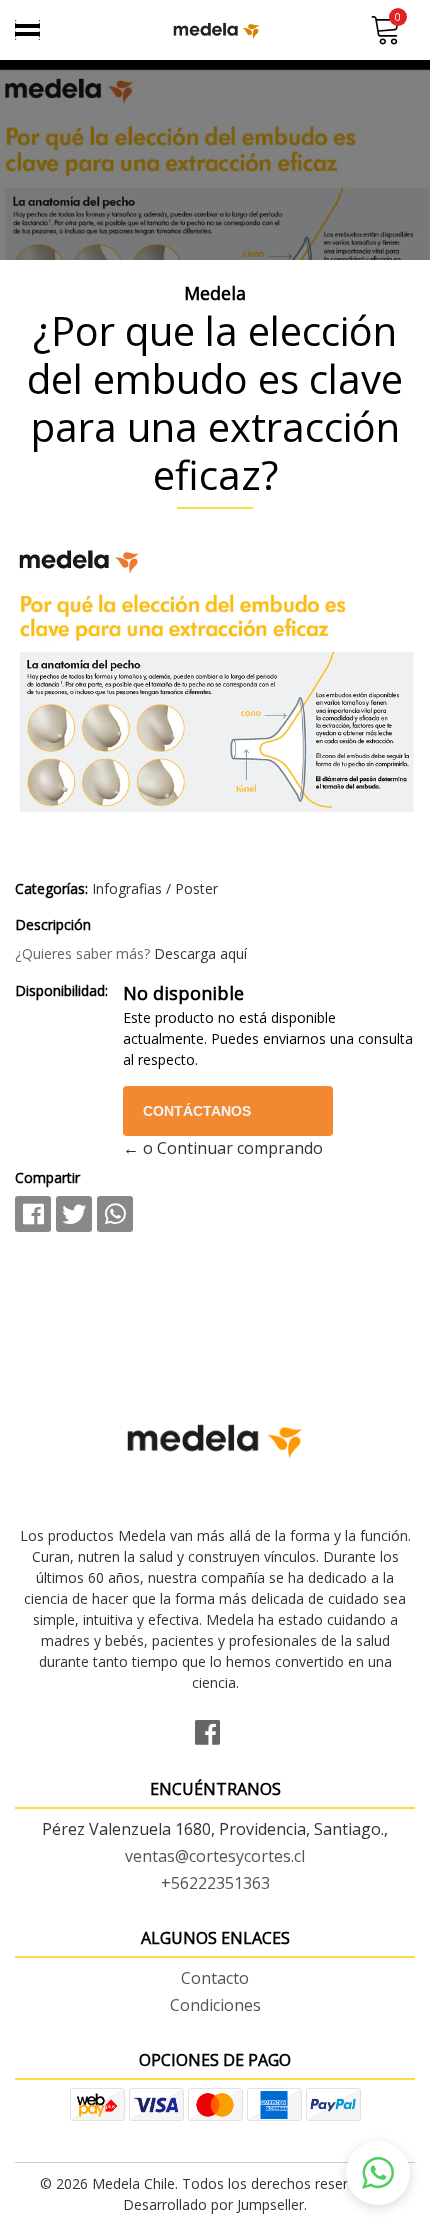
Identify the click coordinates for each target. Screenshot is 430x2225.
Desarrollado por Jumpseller (213, 2204)
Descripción (53, 924)
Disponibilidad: (61, 990)
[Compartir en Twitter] (74, 1214)
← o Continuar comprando (223, 1148)
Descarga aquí (200, 953)
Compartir (47, 1177)
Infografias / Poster (155, 888)
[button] (378, 2173)
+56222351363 (215, 1883)
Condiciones (215, 2005)
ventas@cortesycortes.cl (215, 1856)
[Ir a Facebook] (215, 1729)
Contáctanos (197, 1111)
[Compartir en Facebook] (33, 1214)
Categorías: (51, 888)
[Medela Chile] (215, 30)
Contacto (215, 1978)
